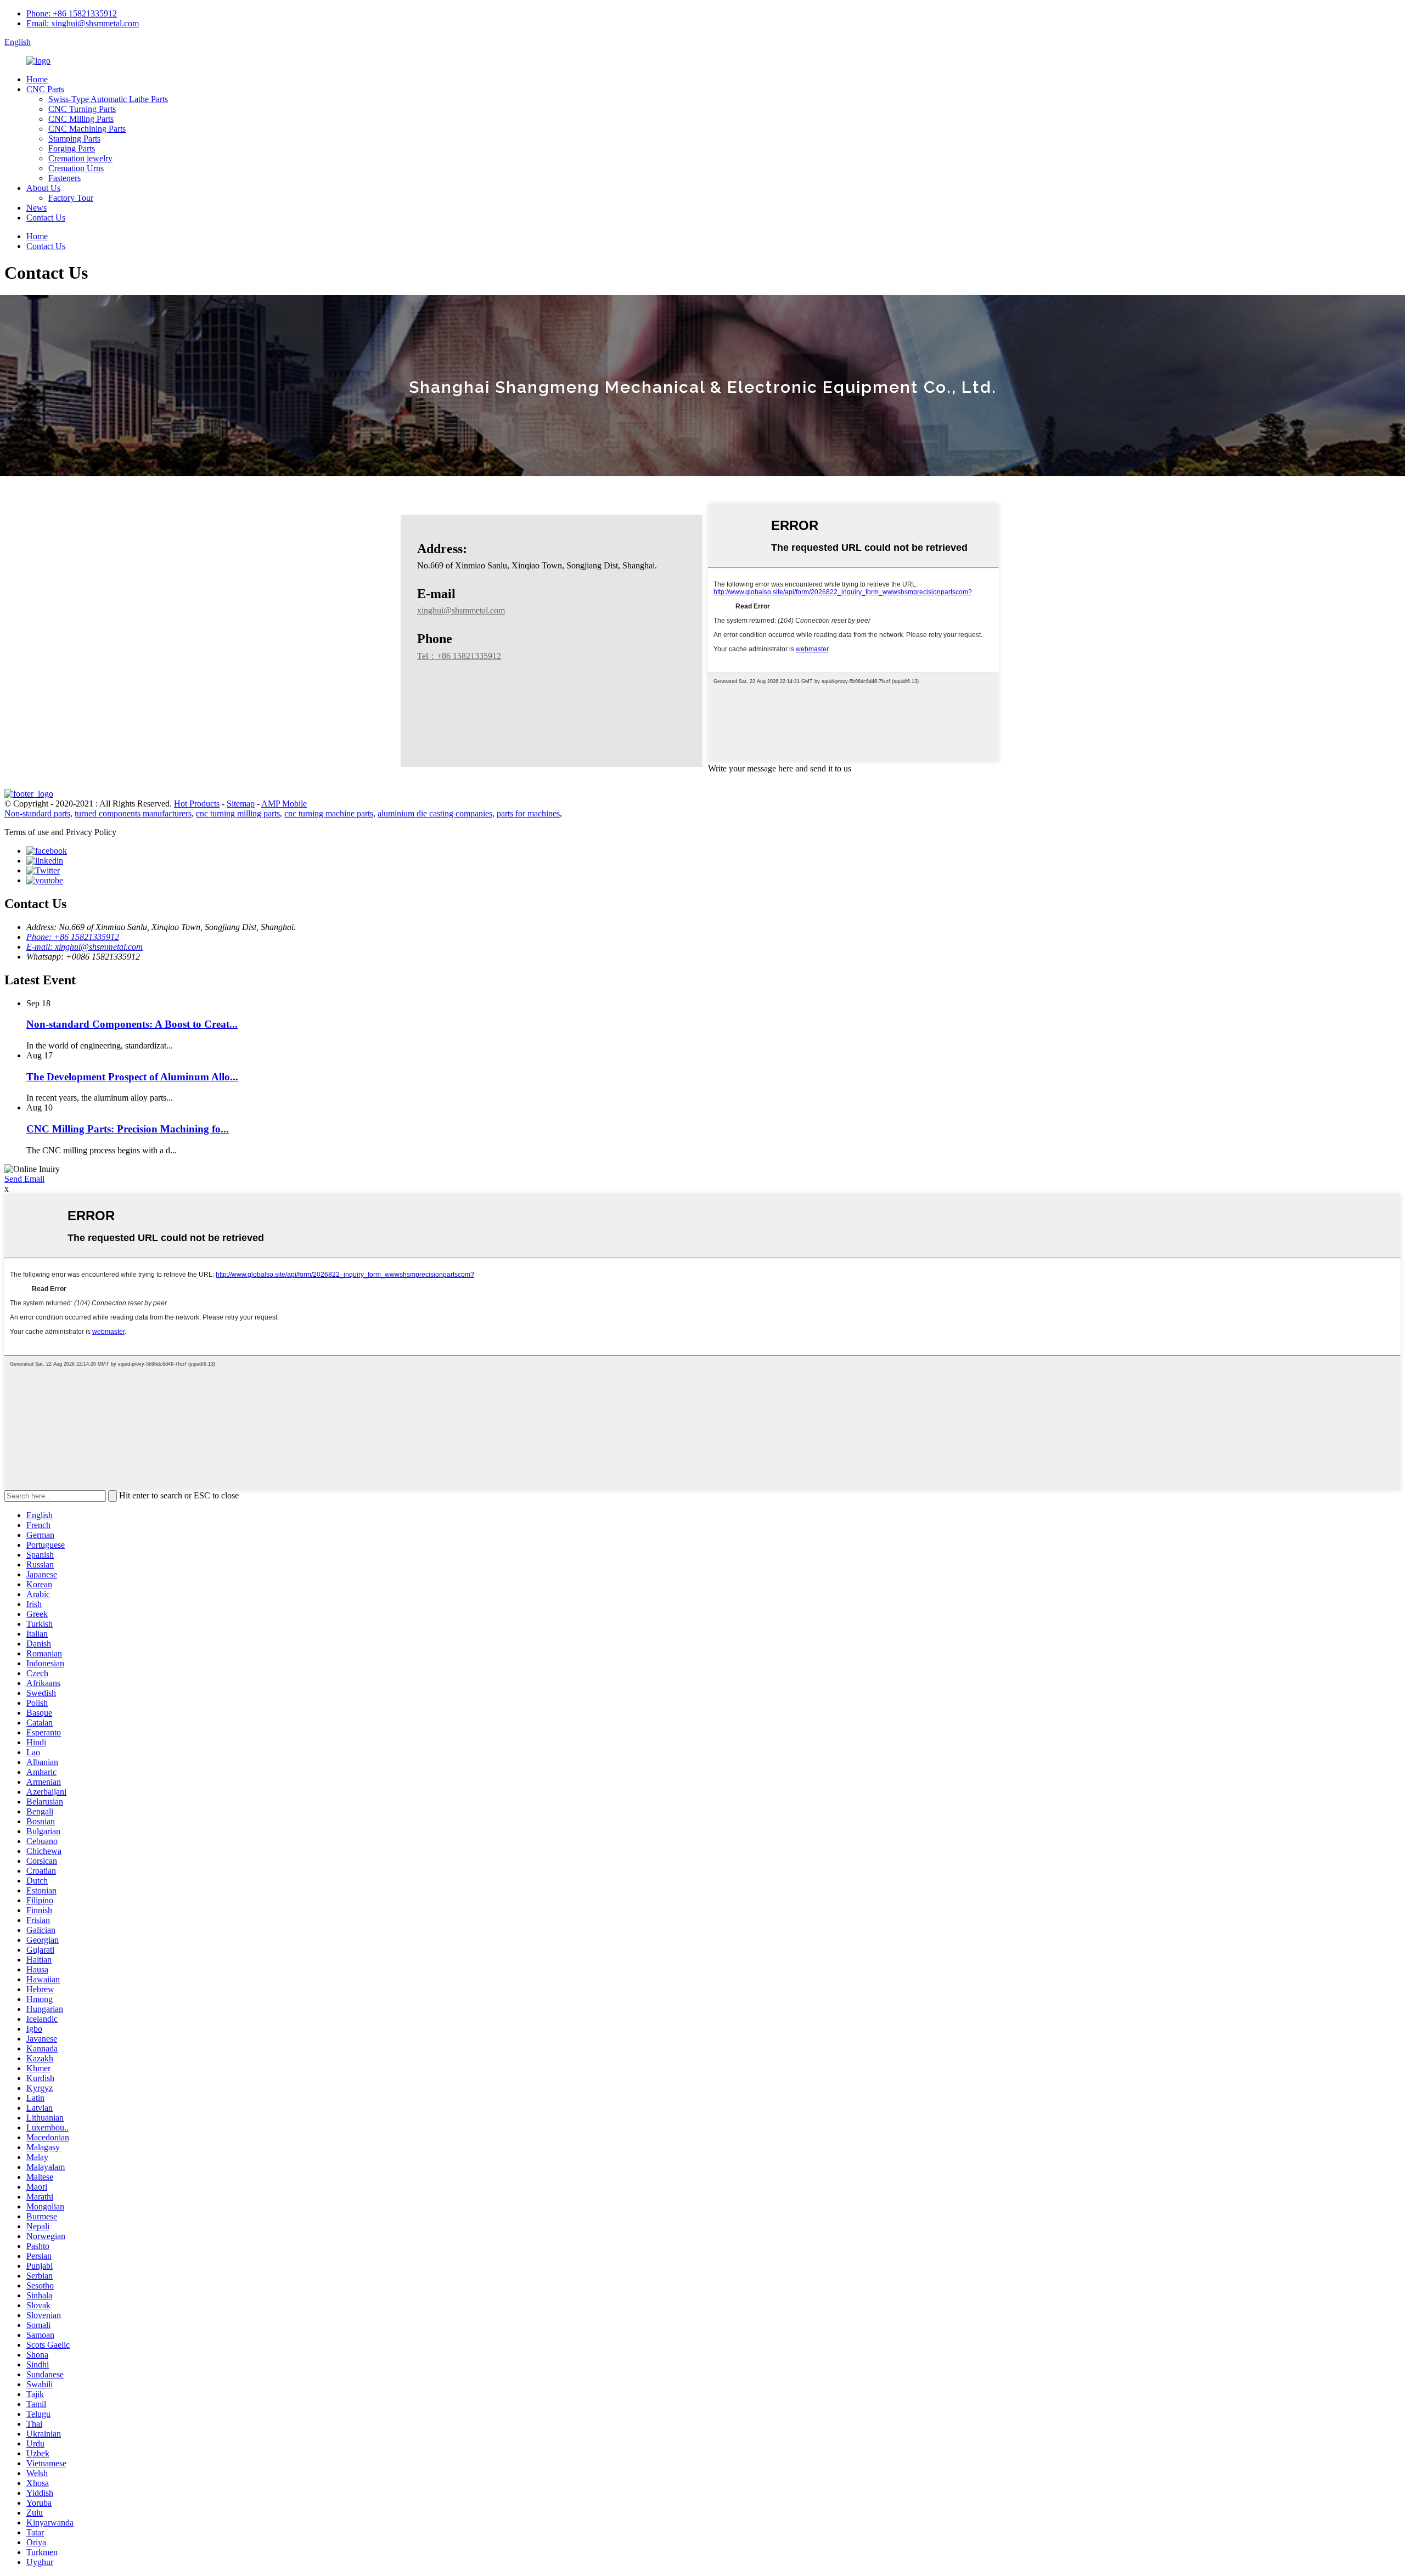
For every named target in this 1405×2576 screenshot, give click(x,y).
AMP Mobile (284, 804)
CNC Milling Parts (81, 119)
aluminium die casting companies (435, 813)
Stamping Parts (74, 139)
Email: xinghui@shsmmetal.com (83, 23)
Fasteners (64, 178)
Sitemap (241, 804)
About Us (43, 188)
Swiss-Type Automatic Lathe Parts (108, 99)
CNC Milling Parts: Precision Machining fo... (128, 1129)
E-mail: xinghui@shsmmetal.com (85, 947)
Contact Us (46, 218)
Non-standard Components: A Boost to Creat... (132, 1024)
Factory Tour (71, 198)
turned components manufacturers (133, 813)
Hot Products (197, 804)
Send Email (24, 1179)
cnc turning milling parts (238, 813)
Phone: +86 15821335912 (72, 13)
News (36, 208)
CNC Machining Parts (87, 129)
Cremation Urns (76, 168)
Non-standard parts (37, 813)
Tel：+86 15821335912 (459, 656)
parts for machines (528, 813)
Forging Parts (72, 148)
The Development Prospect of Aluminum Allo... (132, 1077)
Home (37, 79)
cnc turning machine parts (329, 813)
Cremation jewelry (80, 158)
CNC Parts (45, 89)
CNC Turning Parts (82, 109)
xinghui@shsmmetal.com (461, 610)
